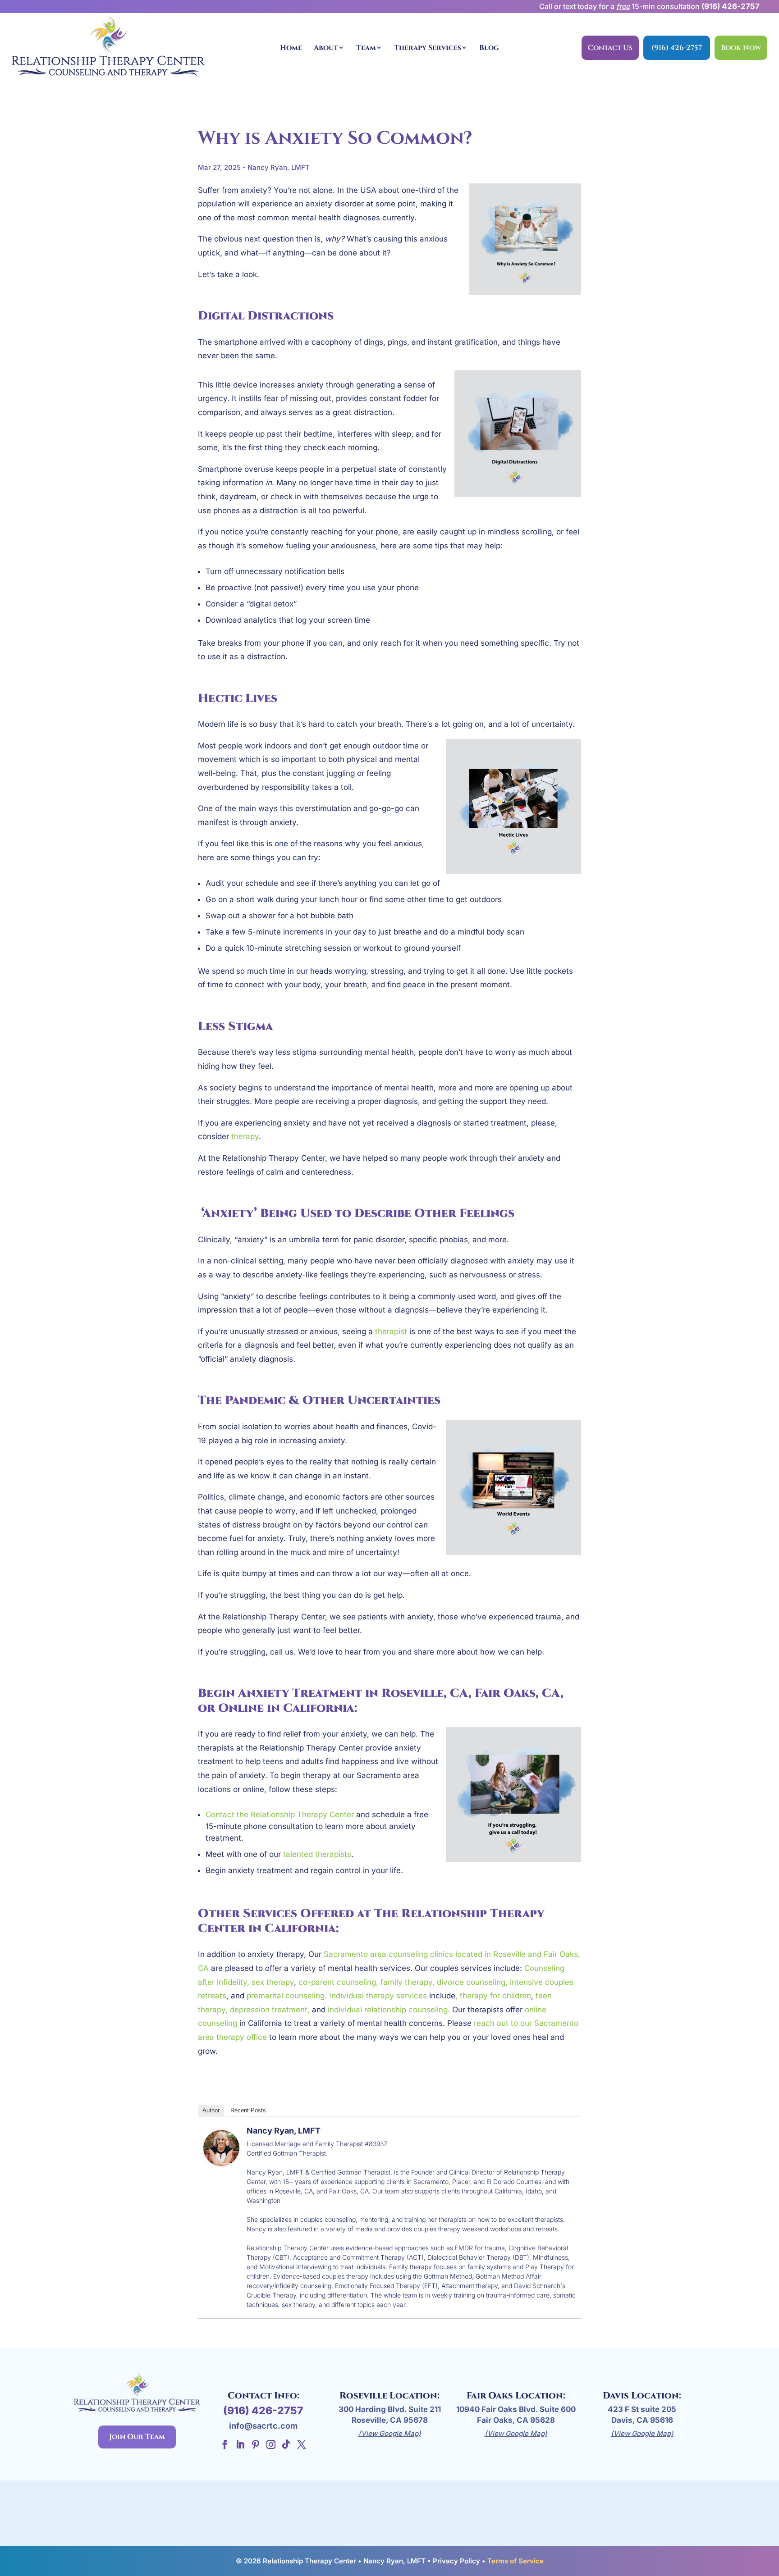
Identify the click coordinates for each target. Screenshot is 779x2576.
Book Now (741, 48)
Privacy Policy (456, 2561)
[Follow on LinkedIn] (240, 2444)
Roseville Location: (389, 2396)
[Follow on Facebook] (225, 2444)
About (326, 48)
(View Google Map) (390, 2433)
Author (211, 2110)
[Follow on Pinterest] (256, 2444)
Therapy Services (428, 48)
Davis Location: (642, 2396)
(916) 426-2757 (731, 6)
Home (291, 48)
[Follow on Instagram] (271, 2444)
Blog (489, 48)
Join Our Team (137, 2437)
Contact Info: (263, 2396)
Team (366, 48)
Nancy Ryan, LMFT (284, 2131)
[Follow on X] (302, 2444)
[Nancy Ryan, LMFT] (221, 2159)
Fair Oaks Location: (516, 2396)
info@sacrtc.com (263, 2426)
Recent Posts (248, 2110)
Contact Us (610, 48)
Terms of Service (516, 2561)
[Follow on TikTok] (286, 2444)
